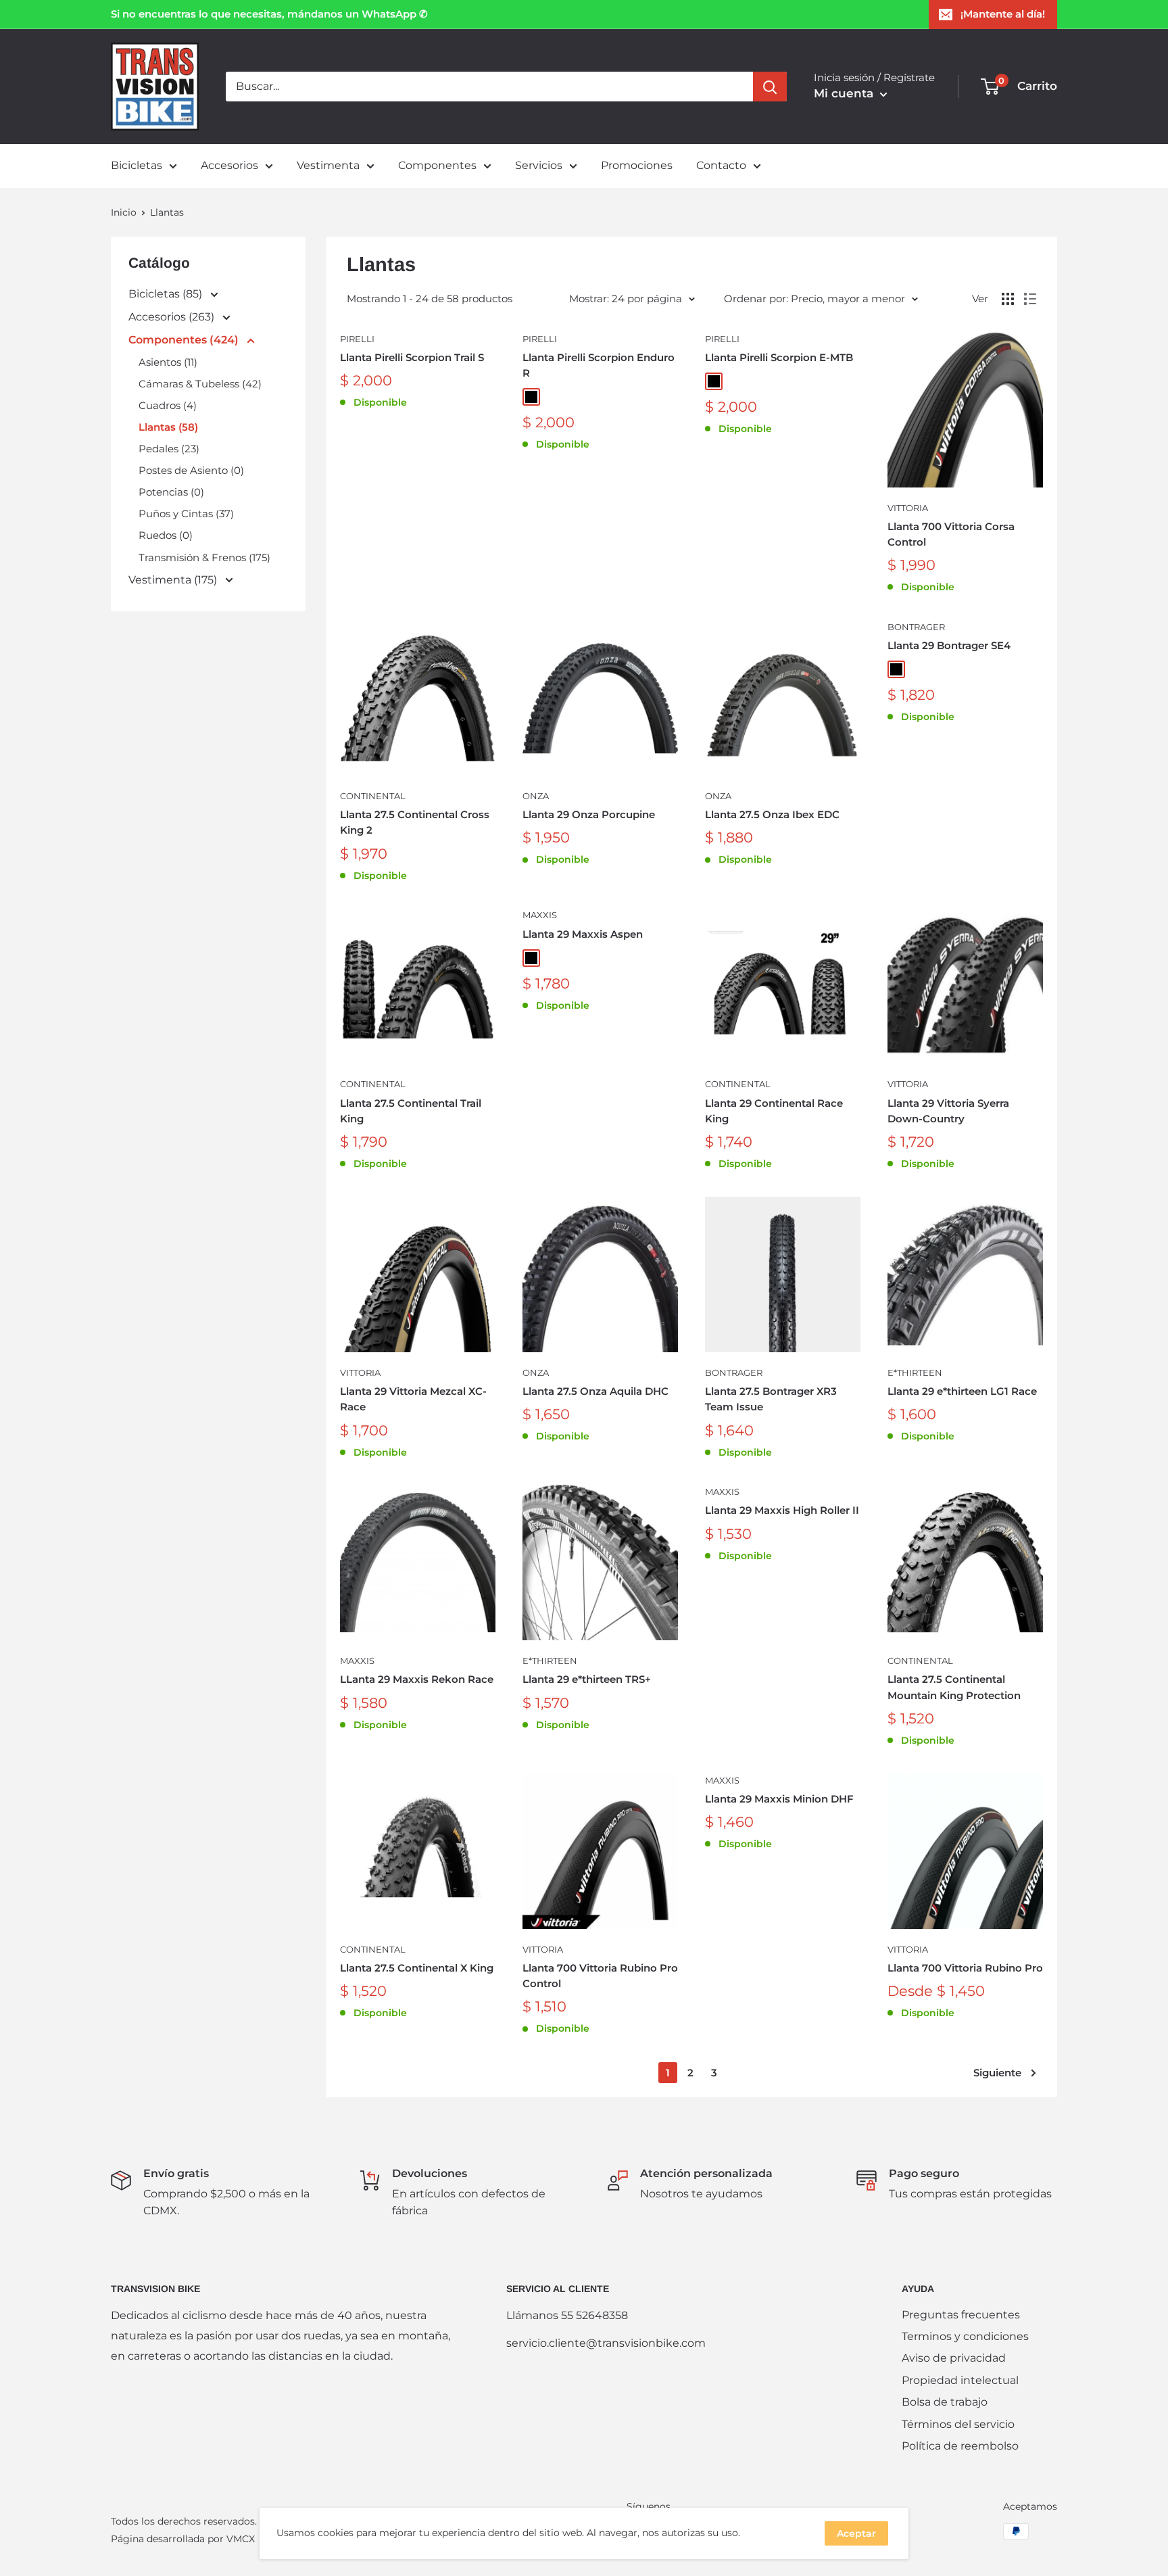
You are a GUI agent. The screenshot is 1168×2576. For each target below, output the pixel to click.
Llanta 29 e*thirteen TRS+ (587, 1679)
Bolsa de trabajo (945, 2402)
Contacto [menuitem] (721, 165)
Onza (536, 796)
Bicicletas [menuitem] (137, 165)
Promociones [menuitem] (637, 165)
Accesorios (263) (173, 317)
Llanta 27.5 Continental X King (417, 1968)
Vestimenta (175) (174, 580)
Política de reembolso (960, 2446)
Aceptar (856, 2533)
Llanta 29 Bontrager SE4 (949, 645)
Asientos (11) (168, 362)
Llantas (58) (168, 427)
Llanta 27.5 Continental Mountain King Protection (954, 1687)
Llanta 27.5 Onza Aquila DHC (595, 1391)
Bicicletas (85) (167, 294)
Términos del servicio (958, 2424)
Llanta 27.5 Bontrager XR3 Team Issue (771, 1399)
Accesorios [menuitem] (229, 165)
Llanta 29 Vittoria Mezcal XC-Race (413, 1399)
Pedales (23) (169, 449)
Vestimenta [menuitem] (328, 165)
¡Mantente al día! (1003, 14)
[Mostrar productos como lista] (1030, 299)
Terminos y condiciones (965, 2336)
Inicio (124, 212)
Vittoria (908, 508)
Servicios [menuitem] (539, 165)
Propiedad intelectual (960, 2380)
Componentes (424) (185, 340)
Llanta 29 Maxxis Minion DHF (779, 1799)
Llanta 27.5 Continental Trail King (411, 1111)
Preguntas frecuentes (961, 2315)
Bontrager (916, 627)
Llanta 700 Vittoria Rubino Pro (965, 1968)
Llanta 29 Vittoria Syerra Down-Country (948, 1111)
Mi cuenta (845, 93)
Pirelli (357, 339)
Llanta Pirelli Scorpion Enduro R (599, 365)
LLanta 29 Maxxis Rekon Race (417, 1679)
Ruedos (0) (166, 535)
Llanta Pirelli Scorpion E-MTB (779, 357)
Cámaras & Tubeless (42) (200, 384)
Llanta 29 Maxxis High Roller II (782, 1510)
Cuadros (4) (168, 405)
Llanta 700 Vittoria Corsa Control (951, 534)
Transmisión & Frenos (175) (204, 557)
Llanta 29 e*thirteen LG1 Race (962, 1391)
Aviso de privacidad (954, 2358)
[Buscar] (770, 87)
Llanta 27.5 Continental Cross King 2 (415, 822)
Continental (373, 796)
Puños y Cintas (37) (186, 514)
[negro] (531, 397)
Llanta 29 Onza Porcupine (589, 814)
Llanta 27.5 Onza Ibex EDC (772, 814)
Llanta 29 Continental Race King (774, 1111)
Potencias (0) (171, 492)
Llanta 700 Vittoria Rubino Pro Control (600, 1976)
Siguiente (997, 2073)
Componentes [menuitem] (437, 165)
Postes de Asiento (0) (191, 470)
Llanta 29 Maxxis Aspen (583, 934)
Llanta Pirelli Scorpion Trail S (412, 357)
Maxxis (540, 915)
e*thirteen (915, 1373)
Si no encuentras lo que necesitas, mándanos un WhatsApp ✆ (269, 14)
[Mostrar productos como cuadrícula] (1008, 299)
